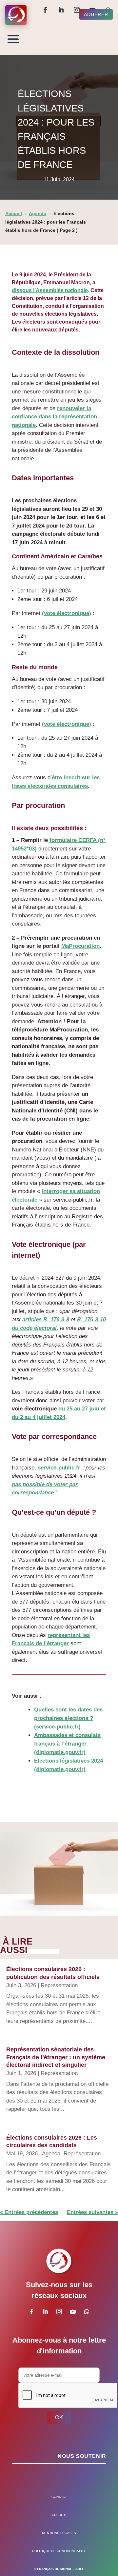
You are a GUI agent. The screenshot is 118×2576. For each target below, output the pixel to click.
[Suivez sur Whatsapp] (87, 2312)
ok (59, 2417)
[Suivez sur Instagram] (77, 10)
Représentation (59, 1985)
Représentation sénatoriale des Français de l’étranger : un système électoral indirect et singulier (56, 2057)
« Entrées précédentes (29, 2212)
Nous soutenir (82, 2456)
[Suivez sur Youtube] (73, 2312)
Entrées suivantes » (92, 2212)
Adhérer (96, 14)
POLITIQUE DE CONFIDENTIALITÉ (59, 2551)
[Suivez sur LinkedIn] (61, 10)
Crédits (59, 2515)
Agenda (51, 2154)
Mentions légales (59, 2533)
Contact (59, 2497)
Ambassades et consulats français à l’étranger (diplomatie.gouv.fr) (67, 1744)
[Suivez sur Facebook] (45, 10)
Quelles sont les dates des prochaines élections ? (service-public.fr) (68, 1718)
